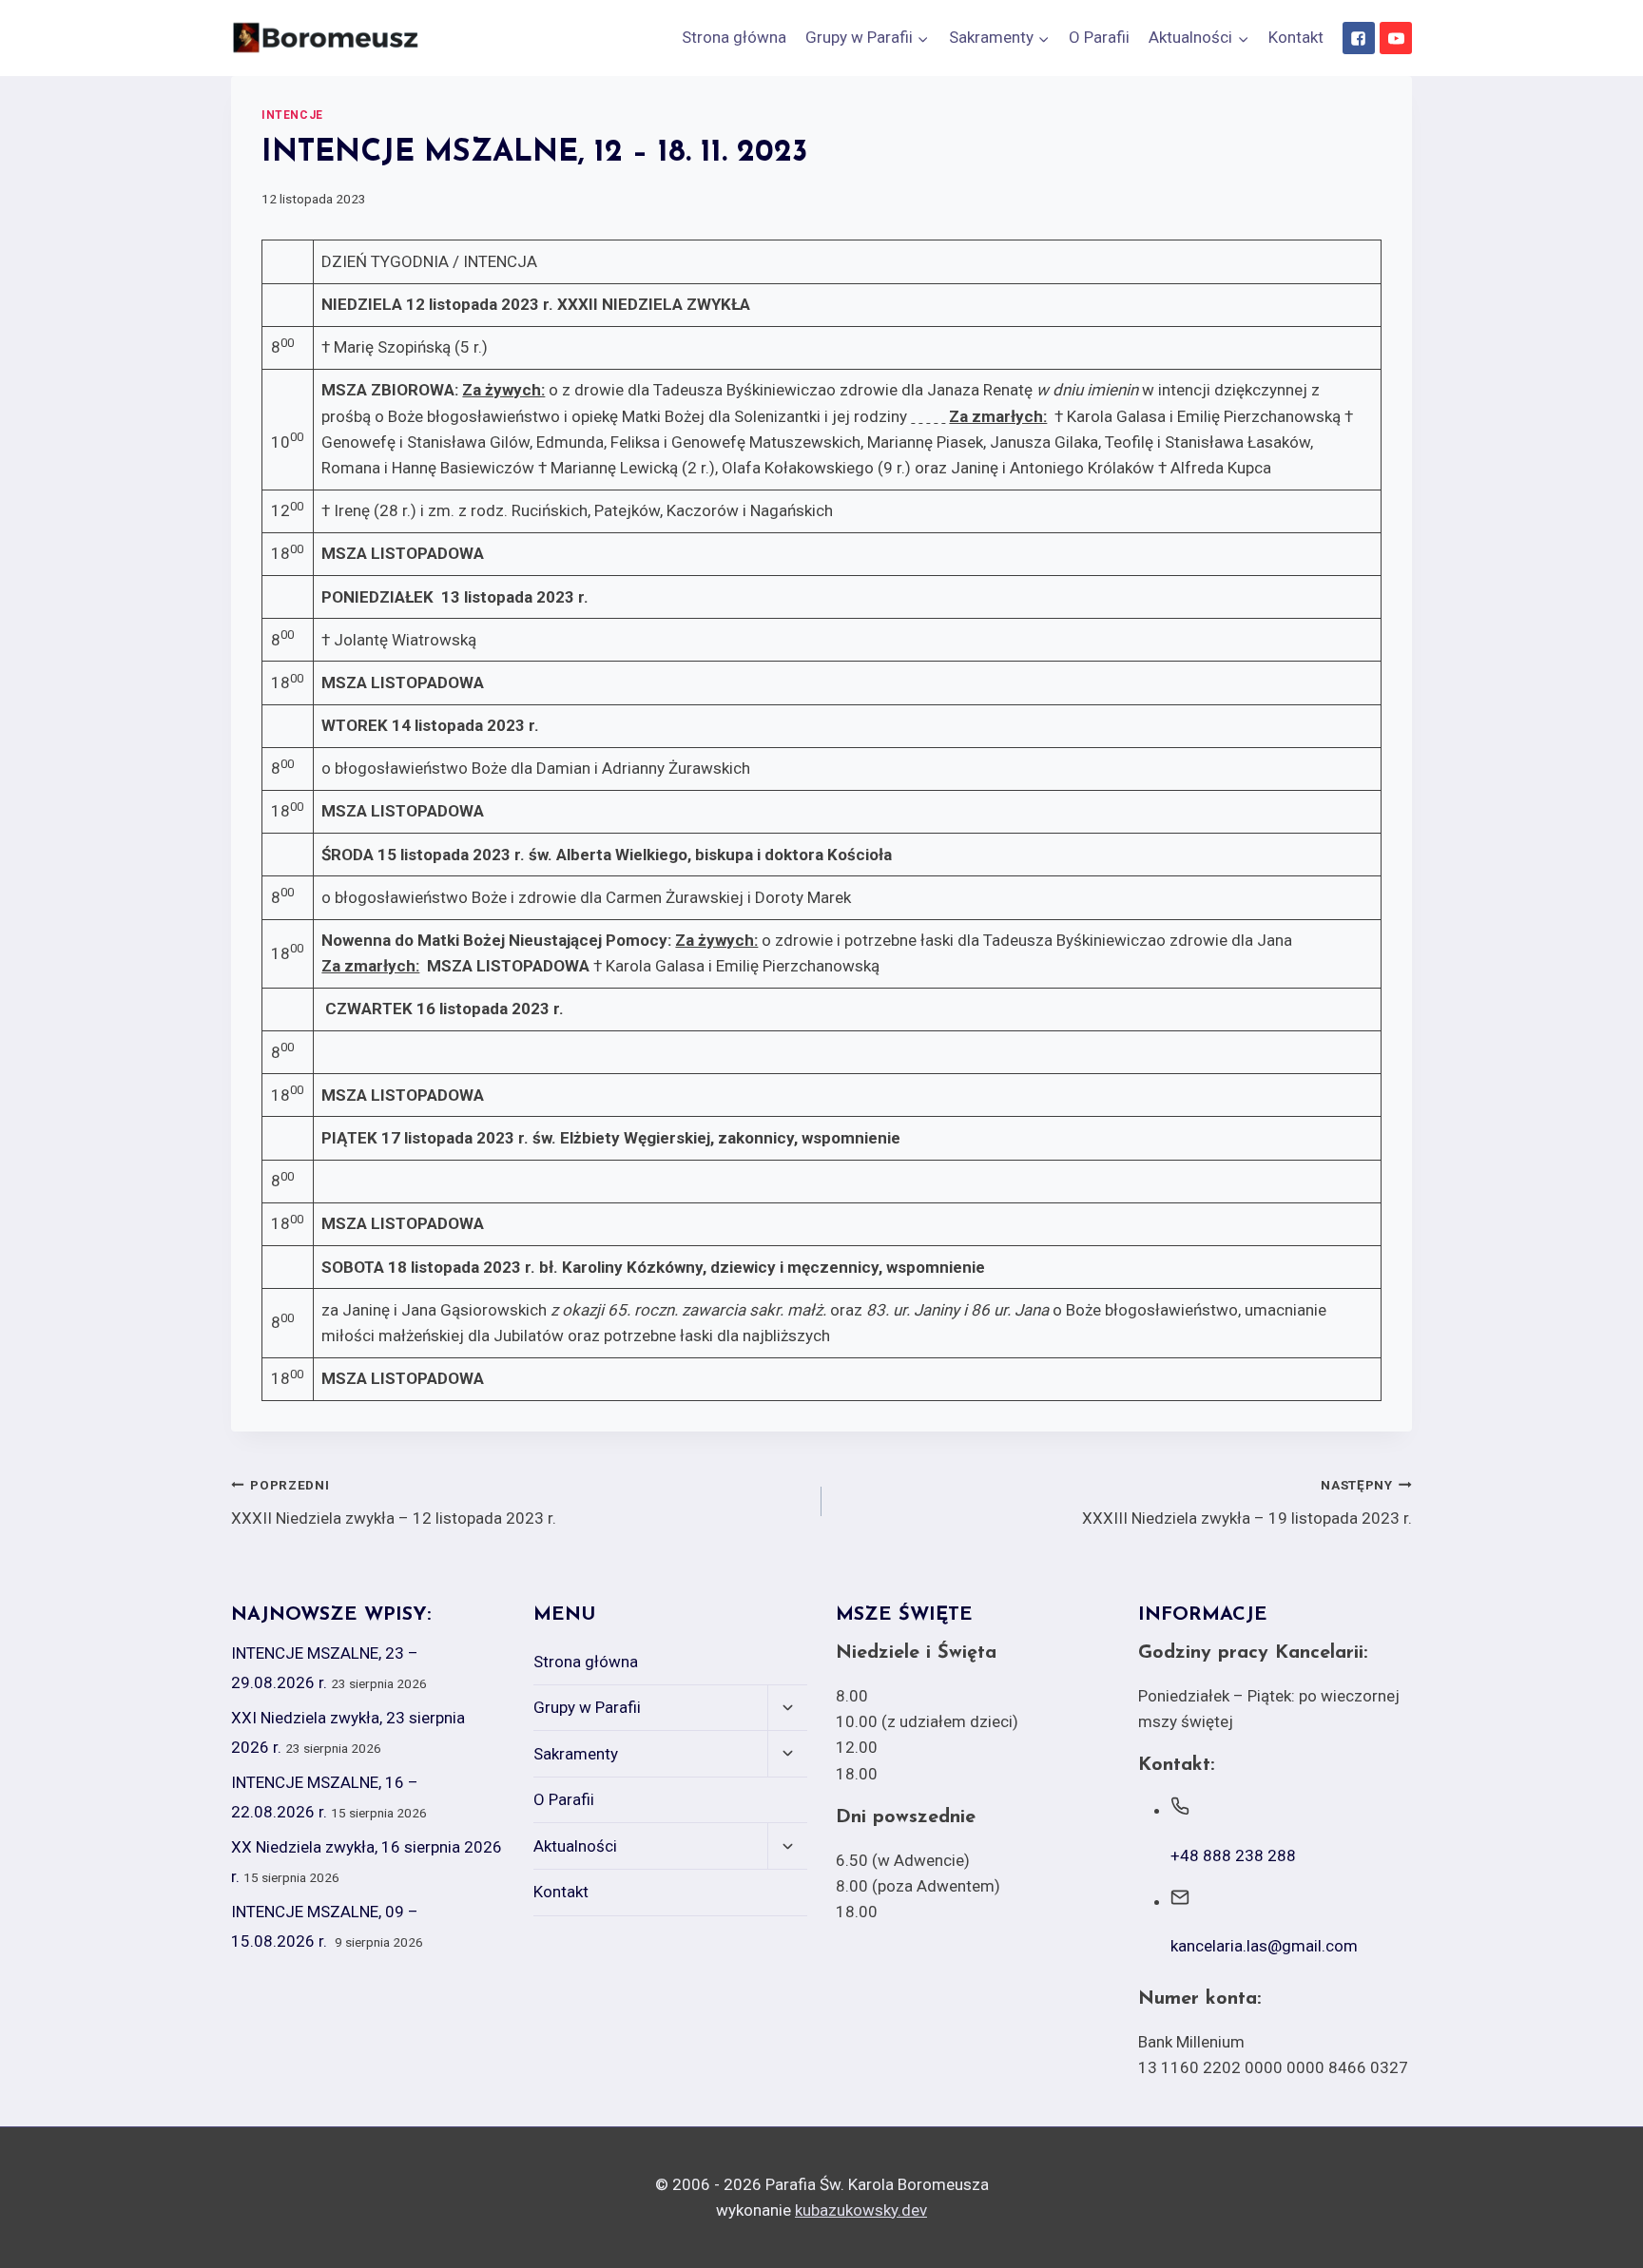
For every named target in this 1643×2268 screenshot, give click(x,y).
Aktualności (575, 1846)
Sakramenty (576, 1754)
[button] (922, 38)
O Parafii (1099, 37)
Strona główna (734, 37)
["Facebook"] (1359, 38)
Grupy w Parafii (587, 1707)
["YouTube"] (1396, 38)
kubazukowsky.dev (861, 2210)
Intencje (292, 115)
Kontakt (1296, 37)
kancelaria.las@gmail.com (1264, 1946)
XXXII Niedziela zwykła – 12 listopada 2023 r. (394, 1502)
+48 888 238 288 (1233, 1855)
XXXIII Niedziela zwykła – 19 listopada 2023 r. (1247, 1502)
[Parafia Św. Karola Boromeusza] (326, 38)
